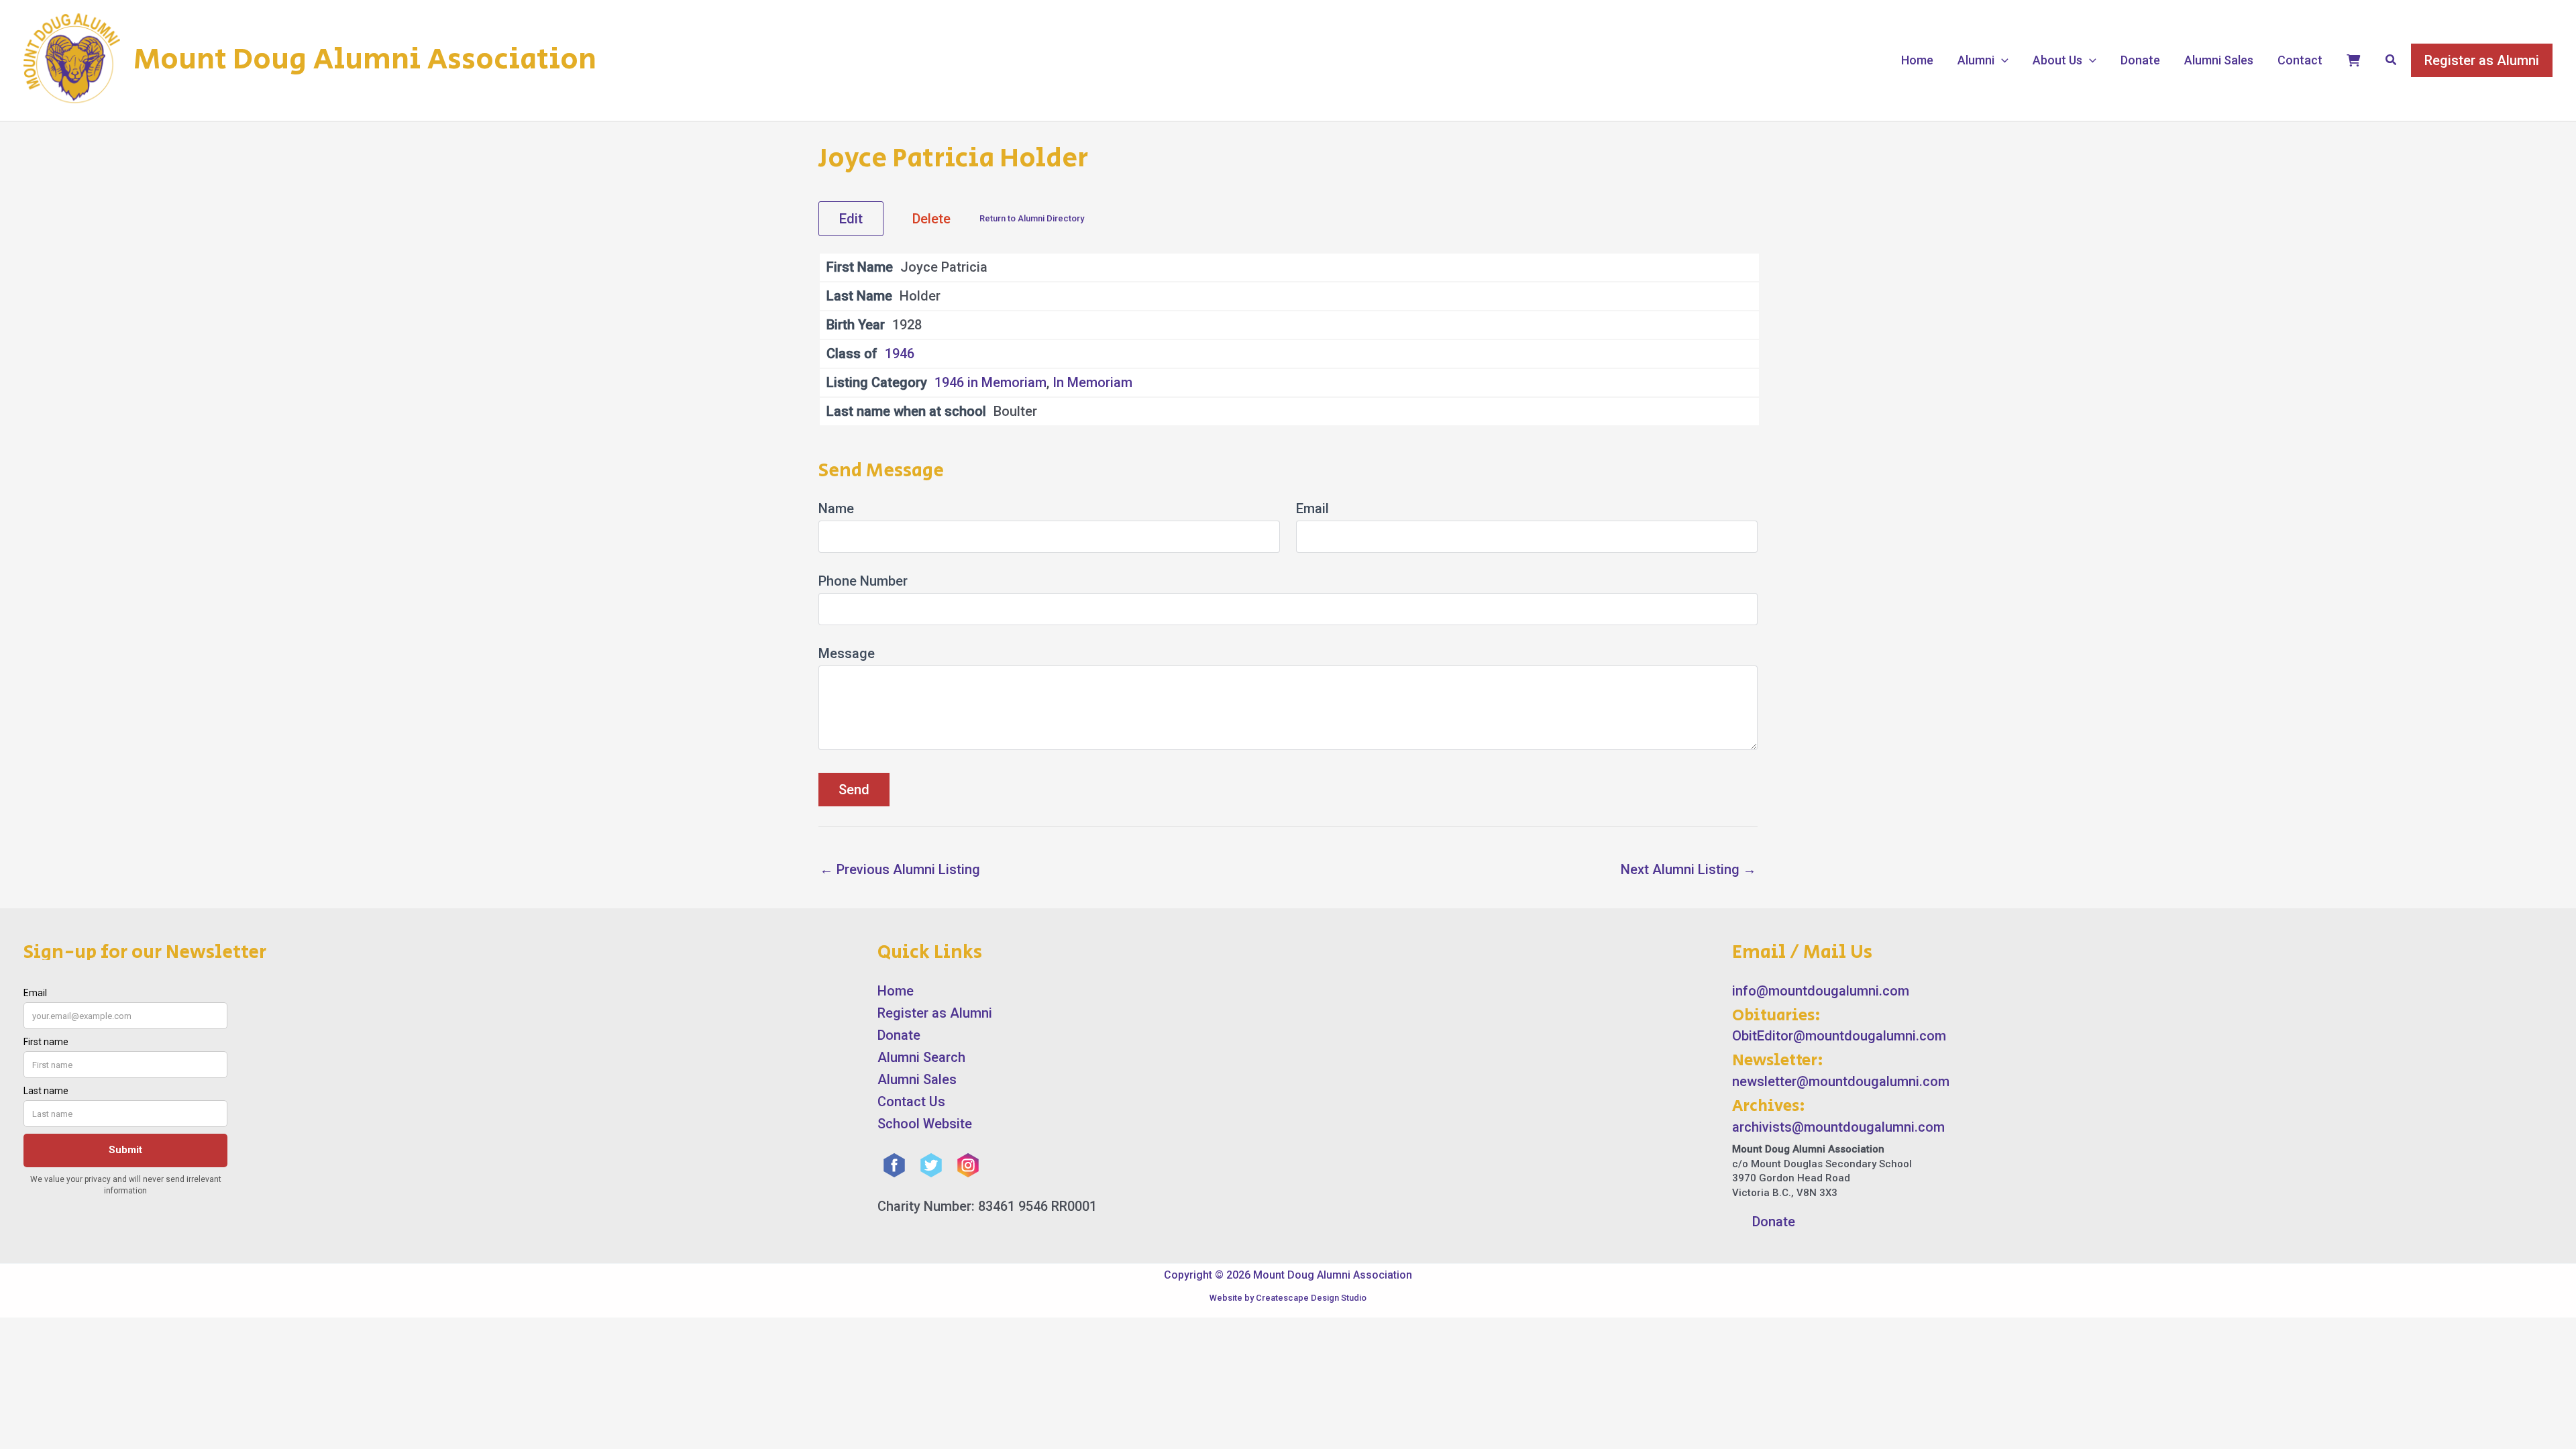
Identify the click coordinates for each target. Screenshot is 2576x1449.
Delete (931, 219)
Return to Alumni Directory (1032, 218)
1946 (900, 354)
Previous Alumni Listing (900, 869)
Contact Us (911, 1102)
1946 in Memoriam (990, 382)
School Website (925, 1124)
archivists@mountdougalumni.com (1838, 1127)
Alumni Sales (2219, 60)
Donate (2140, 60)
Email (1312, 508)
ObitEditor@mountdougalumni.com (1839, 1036)
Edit (851, 219)
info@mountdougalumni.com (1821, 991)
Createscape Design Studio (1311, 1298)
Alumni (1976, 60)
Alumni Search (921, 1057)
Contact (2300, 60)
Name (836, 508)
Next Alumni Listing (1688, 869)
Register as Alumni (935, 1013)
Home (1917, 60)
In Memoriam (1092, 382)
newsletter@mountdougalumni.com (1841, 1081)
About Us (2057, 60)
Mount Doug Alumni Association (365, 60)
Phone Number (863, 581)
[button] (2001, 60)
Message (847, 653)
